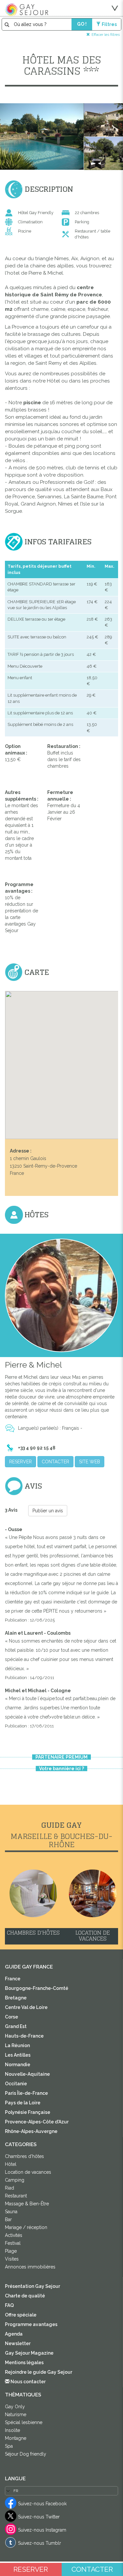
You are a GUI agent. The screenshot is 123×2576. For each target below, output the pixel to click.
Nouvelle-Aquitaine (27, 2074)
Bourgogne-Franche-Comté (37, 1988)
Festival (13, 2243)
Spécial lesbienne (24, 2422)
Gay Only (15, 2407)
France (13, 1979)
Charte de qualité (25, 2296)
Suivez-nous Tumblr (40, 2543)
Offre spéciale (21, 2315)
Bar (8, 2219)
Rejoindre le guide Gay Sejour (39, 2372)
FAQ (9, 2305)
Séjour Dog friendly (26, 2454)
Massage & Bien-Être (27, 2204)
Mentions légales (24, 2363)
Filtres (109, 24)
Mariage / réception (26, 2227)
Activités (14, 2235)
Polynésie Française (28, 2112)
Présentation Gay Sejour (32, 2286)
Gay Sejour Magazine (29, 2353)
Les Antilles (18, 2055)
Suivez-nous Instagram (42, 2530)
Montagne (16, 2438)
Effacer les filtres (106, 34)
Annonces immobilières (30, 2267)
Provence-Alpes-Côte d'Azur (37, 2122)
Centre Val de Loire (26, 2007)
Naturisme (16, 2415)
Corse (11, 2017)
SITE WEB (90, 1462)
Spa (9, 2446)
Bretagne (16, 1998)
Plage (11, 2251)
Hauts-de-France (24, 2036)
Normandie (18, 2065)
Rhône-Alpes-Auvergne (31, 2131)
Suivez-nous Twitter (39, 2517)
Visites (12, 2259)
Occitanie (16, 2084)
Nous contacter (28, 2382)
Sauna (11, 2212)
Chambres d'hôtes (24, 2156)
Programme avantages (31, 2324)
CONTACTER (55, 1462)
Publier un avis (48, 1511)
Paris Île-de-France (26, 2093)
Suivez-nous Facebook (42, 2504)
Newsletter (18, 2343)
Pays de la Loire (23, 2103)
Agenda (14, 2334)
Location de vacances (28, 2172)
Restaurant (16, 2196)
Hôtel (11, 2164)
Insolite (12, 2430)
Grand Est (16, 2026)
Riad (10, 2188)
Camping (15, 2180)
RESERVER (20, 1462)
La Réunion (17, 2045)
